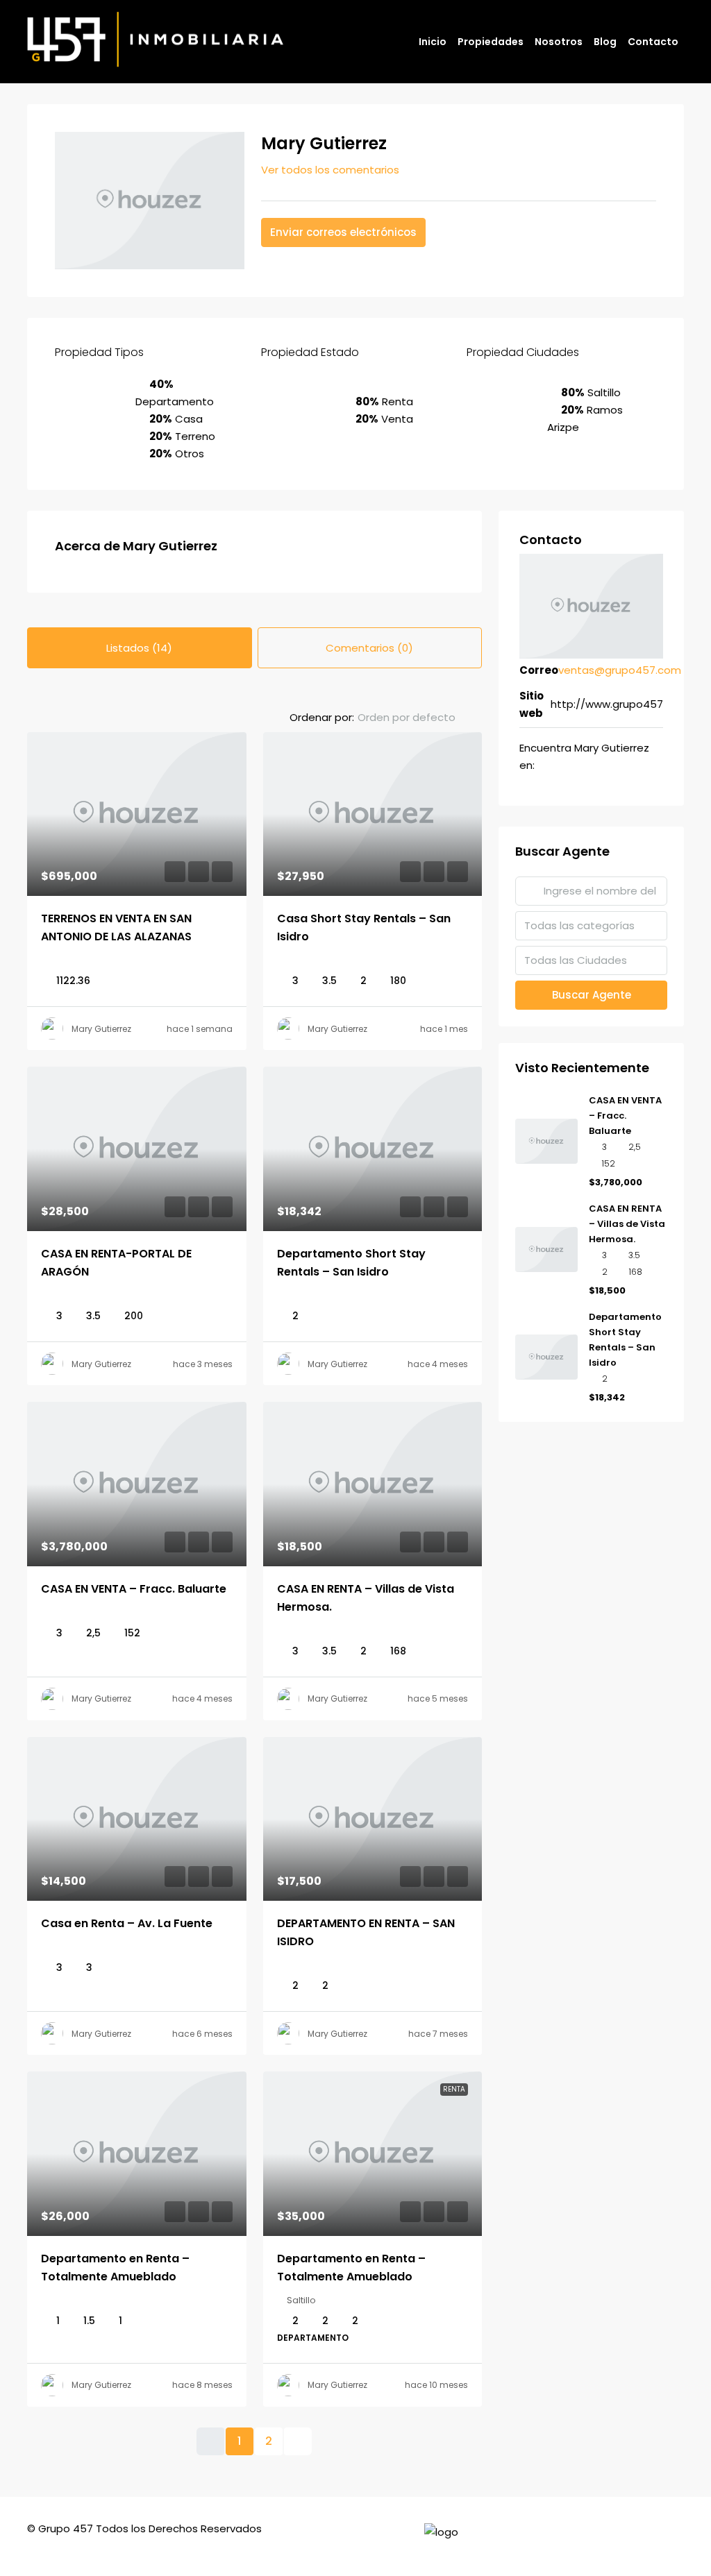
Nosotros (559, 42)
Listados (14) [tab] (139, 648)
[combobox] (418, 718)
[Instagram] (671, 2537)
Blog (605, 42)
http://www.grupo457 (607, 704)
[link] (137, 814)
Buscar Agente (592, 995)
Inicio (433, 42)
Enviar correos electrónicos (343, 232)
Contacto (653, 42)
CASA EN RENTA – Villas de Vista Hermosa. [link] (627, 1224)
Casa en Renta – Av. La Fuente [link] (127, 1923)
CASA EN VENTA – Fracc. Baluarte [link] (134, 1589)
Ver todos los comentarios (330, 170)
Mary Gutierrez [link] (101, 1029)
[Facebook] (646, 2537)
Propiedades (491, 42)
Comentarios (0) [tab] (369, 648)
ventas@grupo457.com (620, 670)
